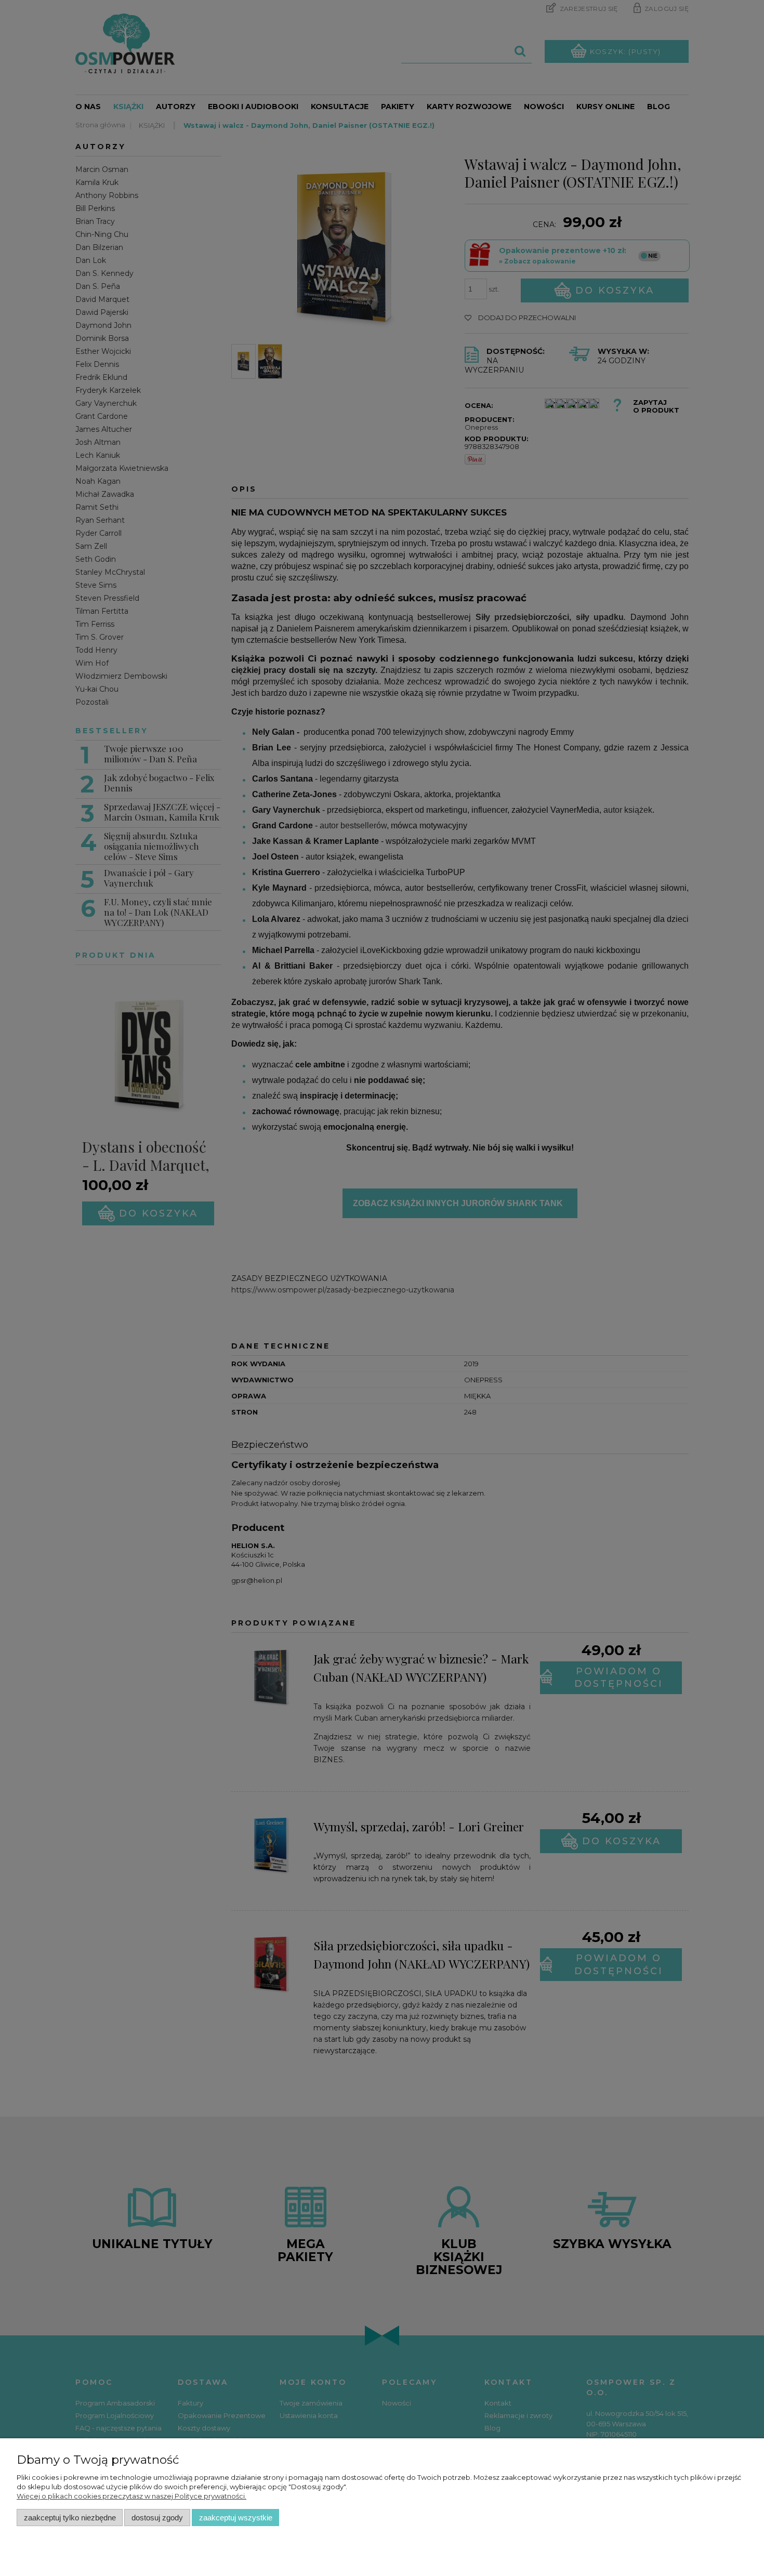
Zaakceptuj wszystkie (236, 2518)
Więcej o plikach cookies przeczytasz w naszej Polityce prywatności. (131, 2496)
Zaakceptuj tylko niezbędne (70, 2518)
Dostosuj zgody (157, 2518)
